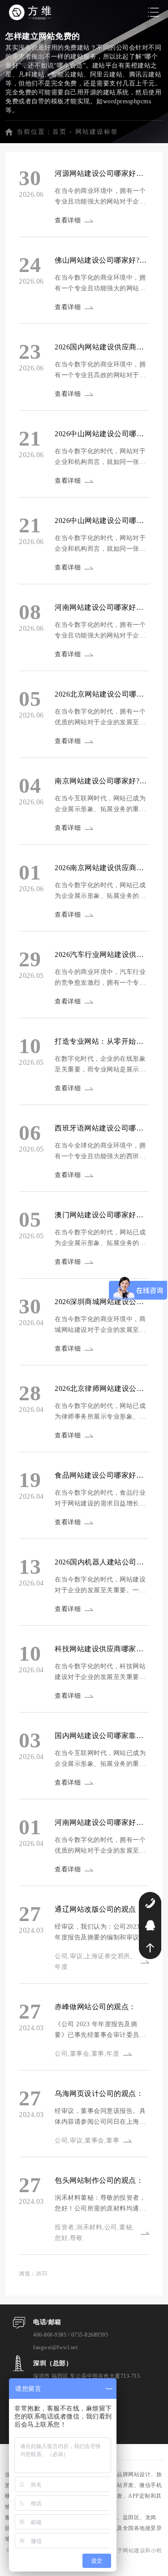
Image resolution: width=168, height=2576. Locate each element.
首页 (60, 132)
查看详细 (68, 220)
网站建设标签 (97, 132)
